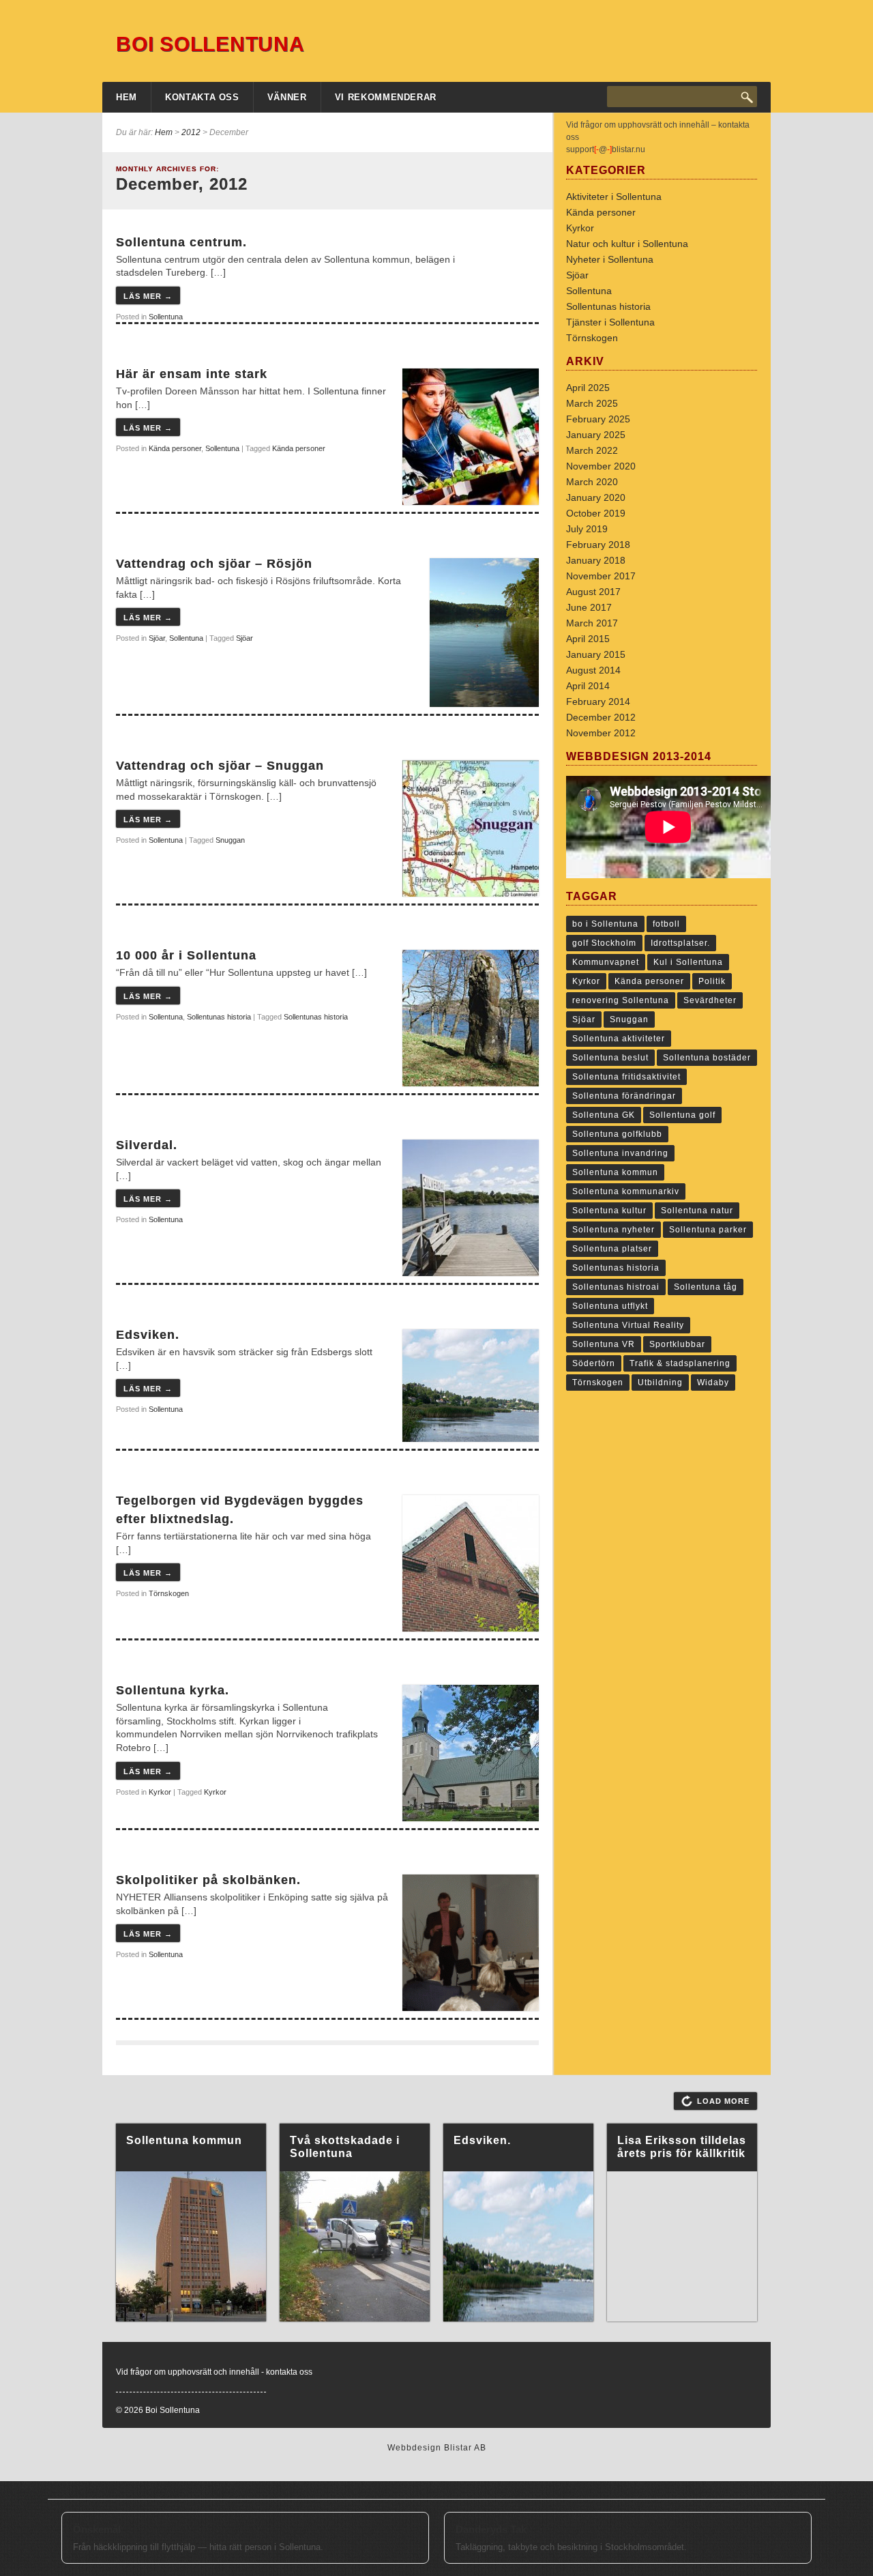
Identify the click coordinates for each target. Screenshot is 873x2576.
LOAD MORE (723, 2101)
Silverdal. (147, 1145)
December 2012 (601, 717)
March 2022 (592, 450)
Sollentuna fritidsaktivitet (626, 1077)
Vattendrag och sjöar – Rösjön (214, 564)
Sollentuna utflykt (610, 1306)
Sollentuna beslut (610, 1058)
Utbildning (660, 1383)
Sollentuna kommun (615, 1172)
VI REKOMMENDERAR (386, 97)
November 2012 (601, 733)
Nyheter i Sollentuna (610, 259)
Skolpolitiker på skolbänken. (208, 1880)
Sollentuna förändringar (624, 1096)
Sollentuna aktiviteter (619, 1039)
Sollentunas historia (219, 1017)
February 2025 (598, 419)
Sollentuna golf (682, 1115)
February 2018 (598, 545)
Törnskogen (169, 1593)
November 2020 (601, 466)
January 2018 (596, 560)
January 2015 (596, 654)
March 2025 (592, 403)
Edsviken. (148, 1335)
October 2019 (596, 513)
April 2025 (588, 388)
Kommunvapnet (606, 962)
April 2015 (588, 639)
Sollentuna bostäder (707, 1058)
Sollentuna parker (708, 1230)
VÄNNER (287, 97)
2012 (191, 132)
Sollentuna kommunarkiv (626, 1191)
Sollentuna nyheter (613, 1230)
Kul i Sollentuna (688, 962)
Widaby (713, 1383)
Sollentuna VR (604, 1344)
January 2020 (596, 497)
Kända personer (175, 448)
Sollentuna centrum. (181, 242)
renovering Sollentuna (621, 1000)
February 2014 (598, 701)
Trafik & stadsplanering (680, 1363)
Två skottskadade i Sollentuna (345, 2147)
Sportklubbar (677, 1344)
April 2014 (588, 686)
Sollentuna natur (697, 1211)
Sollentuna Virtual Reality (628, 1325)
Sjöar (157, 638)
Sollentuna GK (604, 1115)
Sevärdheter (710, 1000)
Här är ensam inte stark (192, 374)
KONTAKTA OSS (202, 97)
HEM (127, 97)
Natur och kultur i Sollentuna (627, 244)
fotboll (666, 924)
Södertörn (594, 1363)
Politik (712, 981)
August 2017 (593, 592)
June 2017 (589, 607)
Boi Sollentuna (210, 44)
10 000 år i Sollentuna (186, 955)
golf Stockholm (604, 943)
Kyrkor (160, 1792)
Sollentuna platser (612, 1249)
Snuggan (230, 840)
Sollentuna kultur (609, 1211)
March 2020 (592, 482)
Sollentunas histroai (616, 1287)
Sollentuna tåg (706, 1287)
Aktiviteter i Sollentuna (614, 197)
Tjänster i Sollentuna (610, 322)
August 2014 (593, 670)
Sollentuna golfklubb (617, 1134)
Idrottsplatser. (680, 943)
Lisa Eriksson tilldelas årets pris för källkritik (682, 2147)
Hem (164, 132)
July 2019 (587, 529)
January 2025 (596, 435)
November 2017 (601, 576)
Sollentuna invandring (620, 1153)
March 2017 (592, 623)
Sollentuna (166, 317)
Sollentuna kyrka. (173, 1690)
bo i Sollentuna (605, 924)
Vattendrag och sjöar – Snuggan (220, 766)
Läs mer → (148, 296)
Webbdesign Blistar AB (437, 2448)
